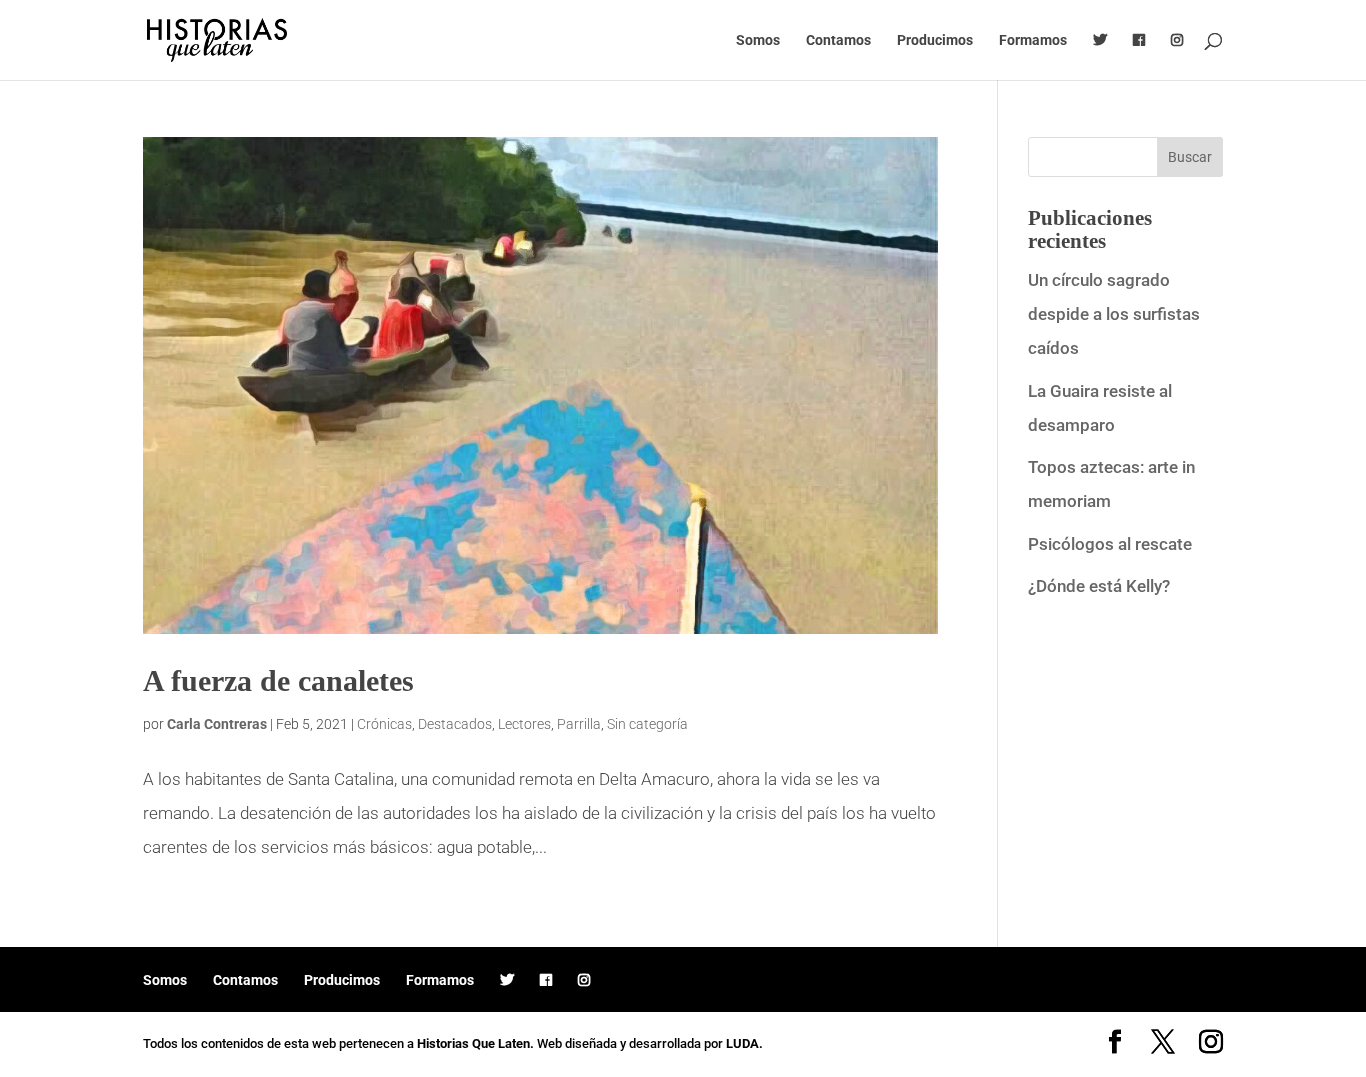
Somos (758, 40)
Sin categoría (647, 724)
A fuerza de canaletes (278, 680)
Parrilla (579, 724)
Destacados (455, 724)
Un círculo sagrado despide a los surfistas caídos (1114, 314)
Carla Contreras (217, 724)
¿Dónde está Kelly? (1099, 586)
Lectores (524, 724)
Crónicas (384, 724)
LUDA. (744, 1043)
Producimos (935, 40)
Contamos (838, 40)
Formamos (1033, 40)
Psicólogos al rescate (1110, 544)
